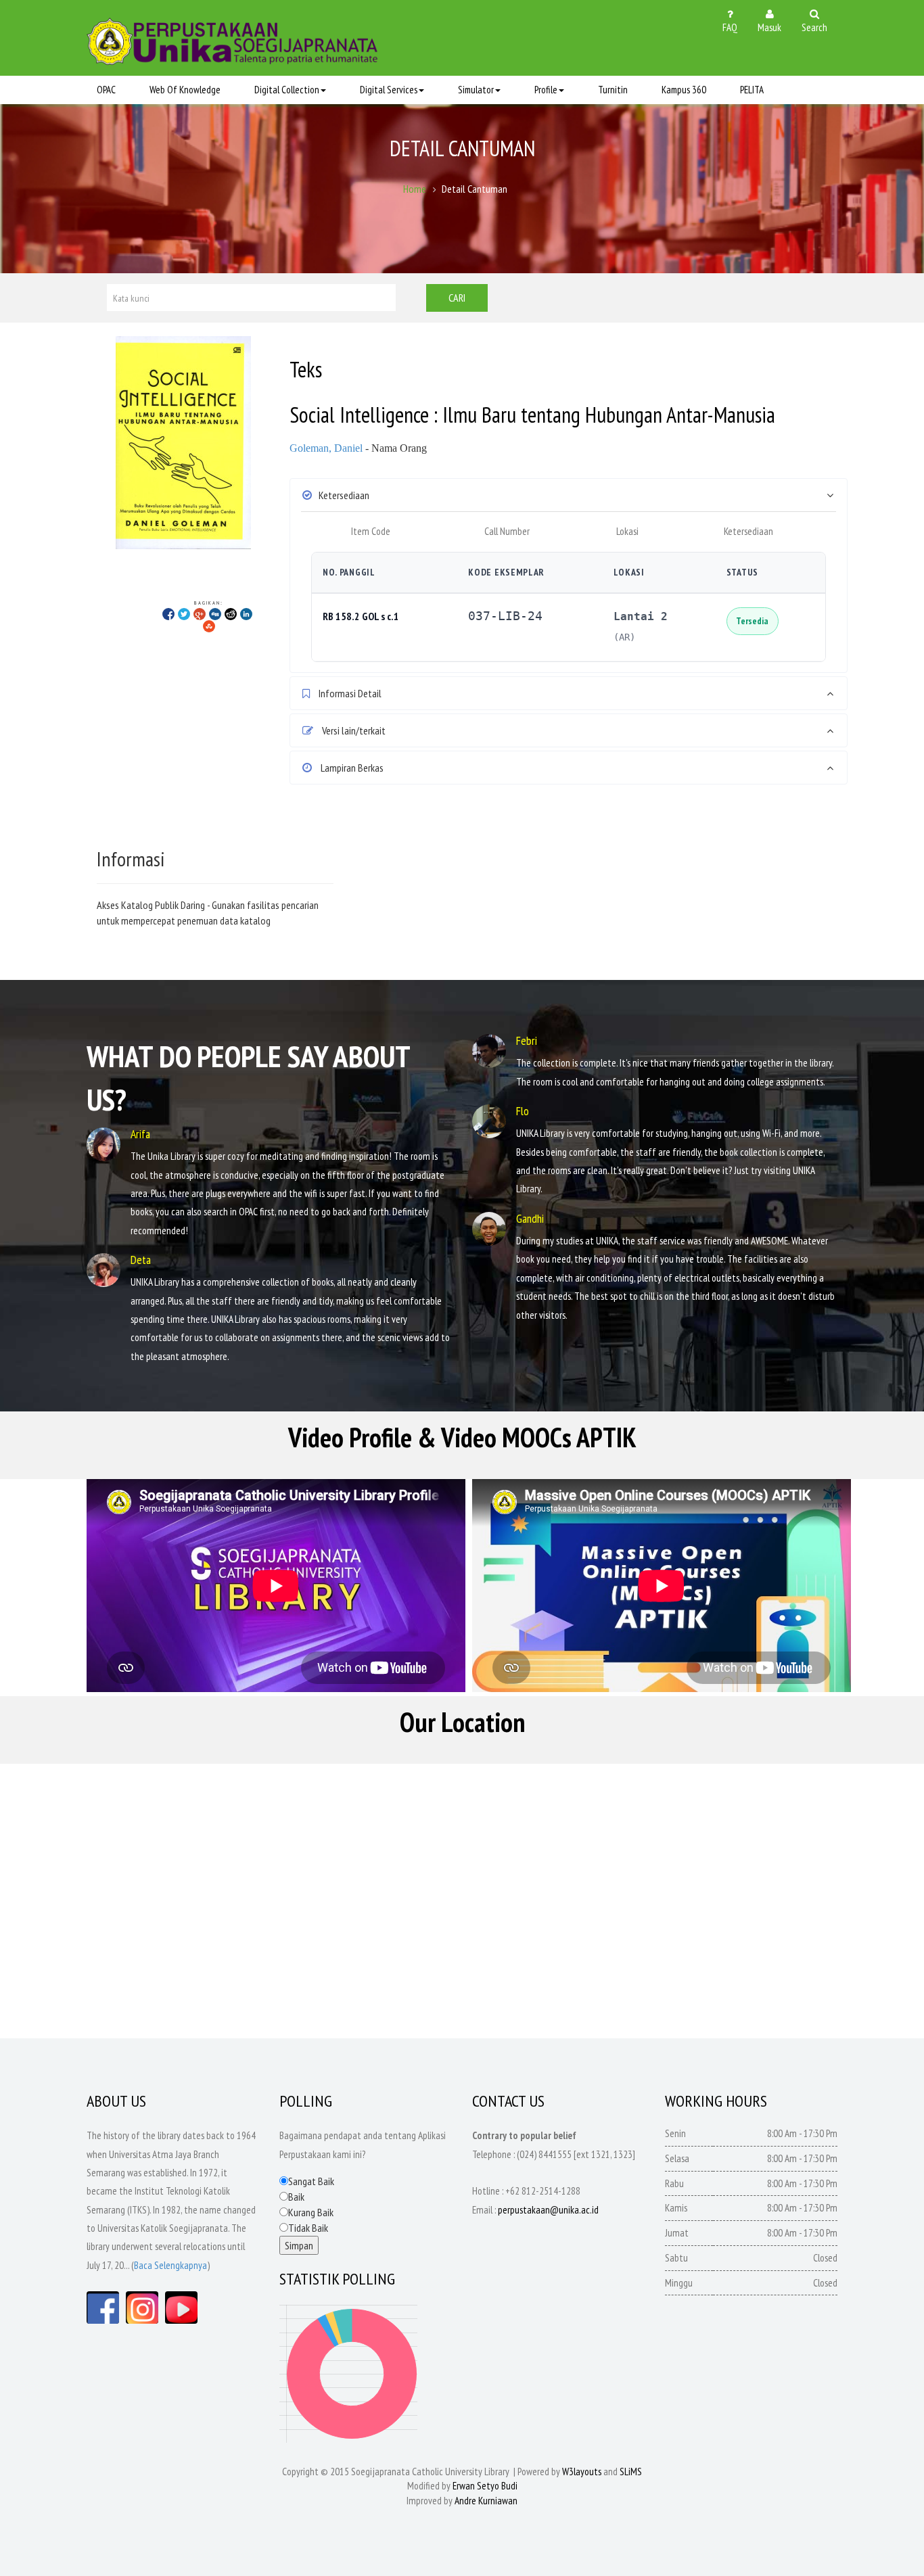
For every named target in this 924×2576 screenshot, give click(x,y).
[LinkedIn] (246, 613)
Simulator (476, 90)
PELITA (752, 90)
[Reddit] (231, 613)
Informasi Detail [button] (349, 693)
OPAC (106, 90)
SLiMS (631, 2472)
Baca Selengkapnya (170, 2265)
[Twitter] (184, 613)
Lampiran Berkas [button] (351, 768)
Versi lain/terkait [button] (353, 730)
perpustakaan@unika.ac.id (548, 2210)
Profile (546, 90)
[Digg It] (215, 613)
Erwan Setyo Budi (485, 2486)
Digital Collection (287, 90)
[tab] (569, 495)
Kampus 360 (684, 90)
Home (415, 189)
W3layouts (582, 2472)
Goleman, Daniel (326, 448)
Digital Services (389, 90)
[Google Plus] (200, 613)
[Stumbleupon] (209, 626)
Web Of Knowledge (185, 90)
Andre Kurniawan (486, 2501)
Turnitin (613, 90)
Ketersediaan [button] (344, 495)
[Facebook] (168, 613)
